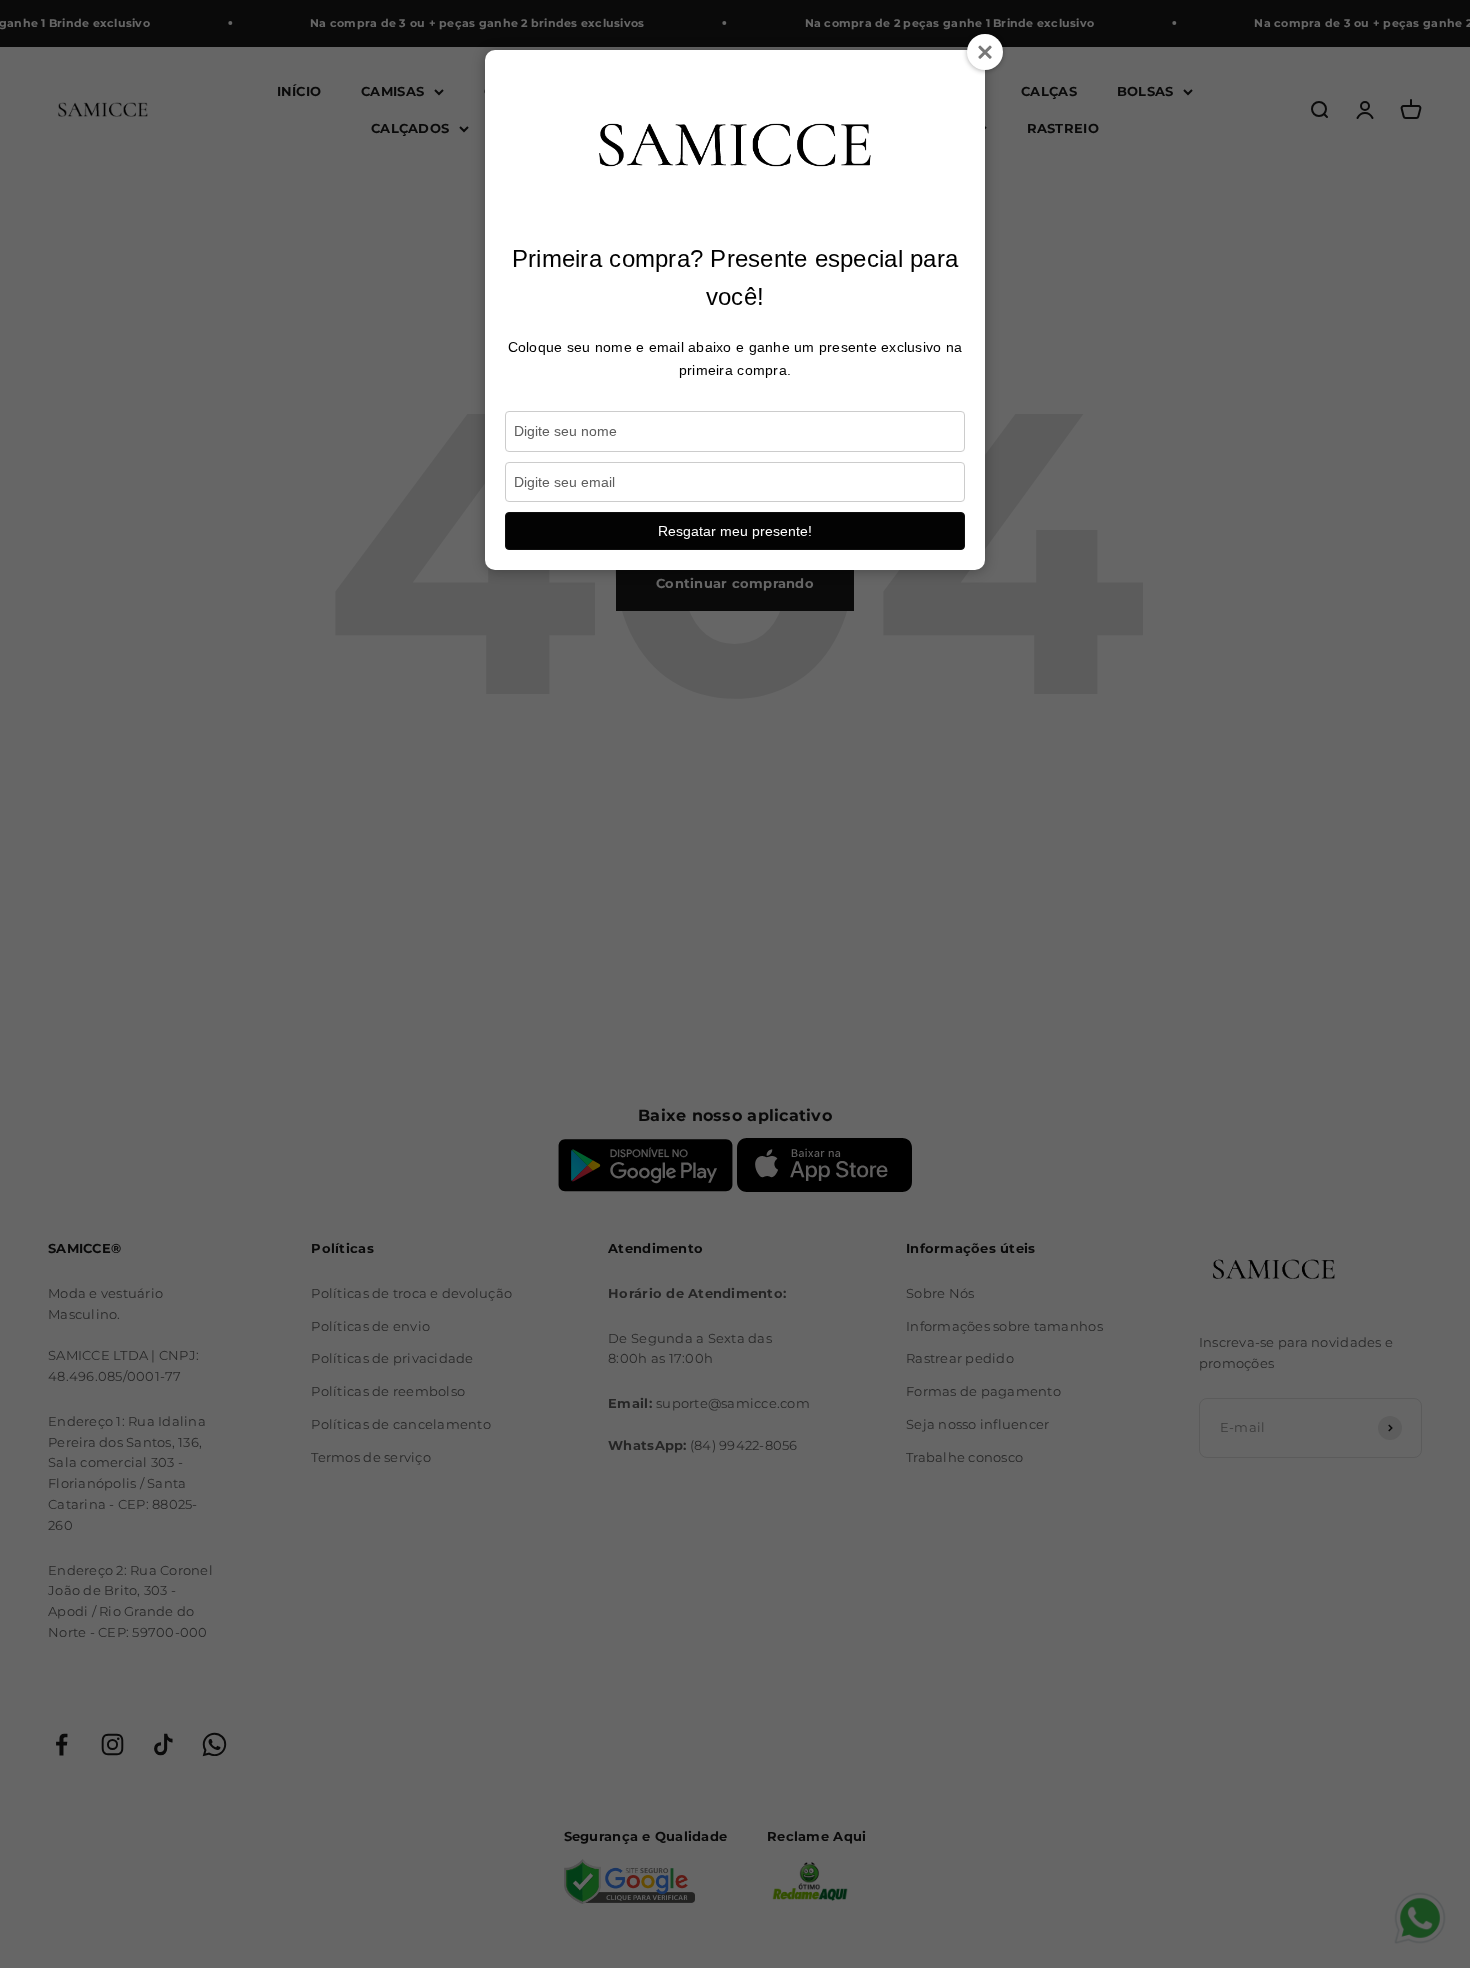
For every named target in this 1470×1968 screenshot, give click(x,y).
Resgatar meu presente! (735, 531)
